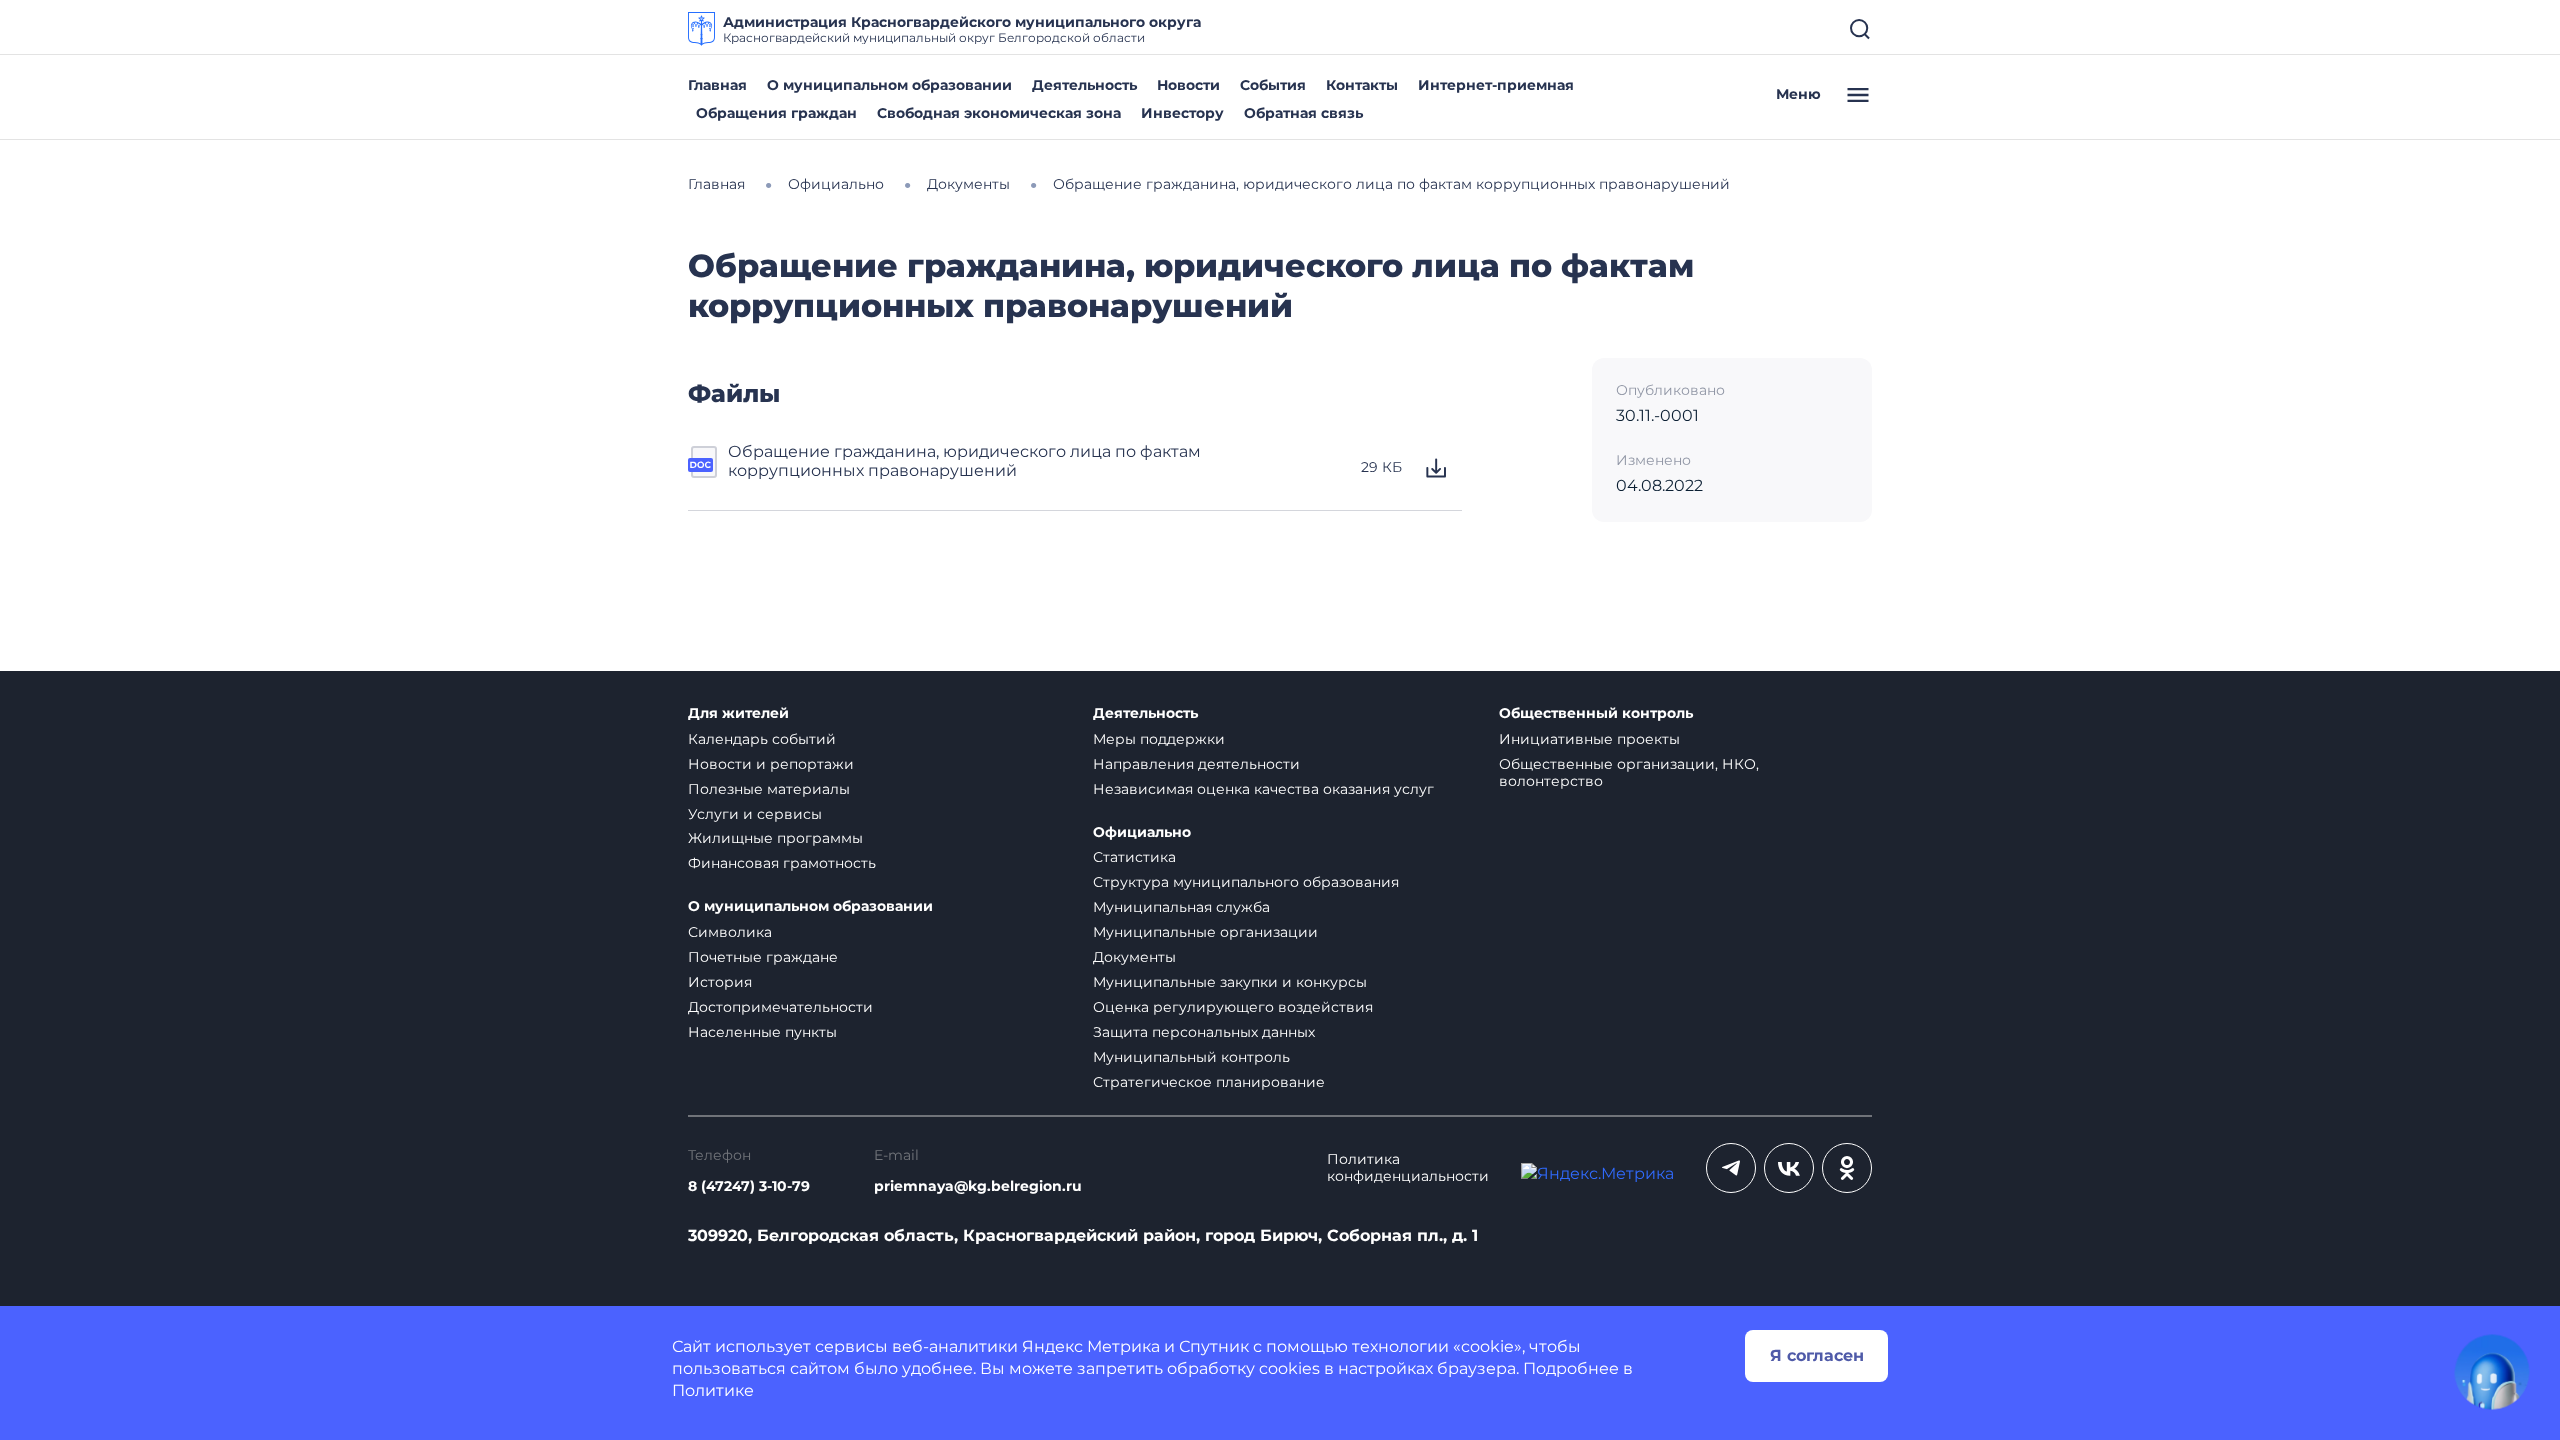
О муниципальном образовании (889, 85)
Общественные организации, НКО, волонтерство (1629, 772)
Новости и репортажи (771, 764)
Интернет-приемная (1496, 85)
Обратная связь (1303, 113)
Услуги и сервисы (755, 814)
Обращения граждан (776, 113)
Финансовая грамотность (782, 863)
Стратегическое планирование (1209, 1082)
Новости (1188, 85)
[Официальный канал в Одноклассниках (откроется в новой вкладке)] (1847, 1168)
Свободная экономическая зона (999, 113)
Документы (1134, 957)
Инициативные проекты (1589, 739)
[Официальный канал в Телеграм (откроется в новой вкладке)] (1731, 1168)
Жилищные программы (775, 838)
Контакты (1362, 85)
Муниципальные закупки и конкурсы (1230, 982)
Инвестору (1182, 113)
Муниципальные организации (1205, 932)
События (1273, 85)
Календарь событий (762, 739)
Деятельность (1084, 85)
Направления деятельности (1196, 764)
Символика (730, 932)
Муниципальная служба (1181, 907)
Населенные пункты (762, 1032)
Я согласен (1817, 1355)
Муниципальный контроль (1191, 1057)
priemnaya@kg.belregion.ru (978, 1186)
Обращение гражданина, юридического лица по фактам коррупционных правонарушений (964, 461)
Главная (717, 85)
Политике (713, 1390)
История (720, 982)
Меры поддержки (1159, 739)
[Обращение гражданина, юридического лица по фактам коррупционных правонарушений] (704, 468)
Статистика (1134, 857)
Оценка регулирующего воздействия (1233, 1007)
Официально (1142, 832)
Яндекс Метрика (1091, 1346)
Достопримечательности (780, 1007)
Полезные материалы (769, 789)
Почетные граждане (763, 957)
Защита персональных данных (1204, 1032)
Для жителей (738, 713)
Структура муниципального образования (1246, 882)
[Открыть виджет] (2492, 1372)
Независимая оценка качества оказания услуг (1263, 789)
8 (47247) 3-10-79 (749, 1186)
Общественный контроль (1596, 713)
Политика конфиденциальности (1408, 1168)
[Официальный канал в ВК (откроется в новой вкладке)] (1789, 1168)
